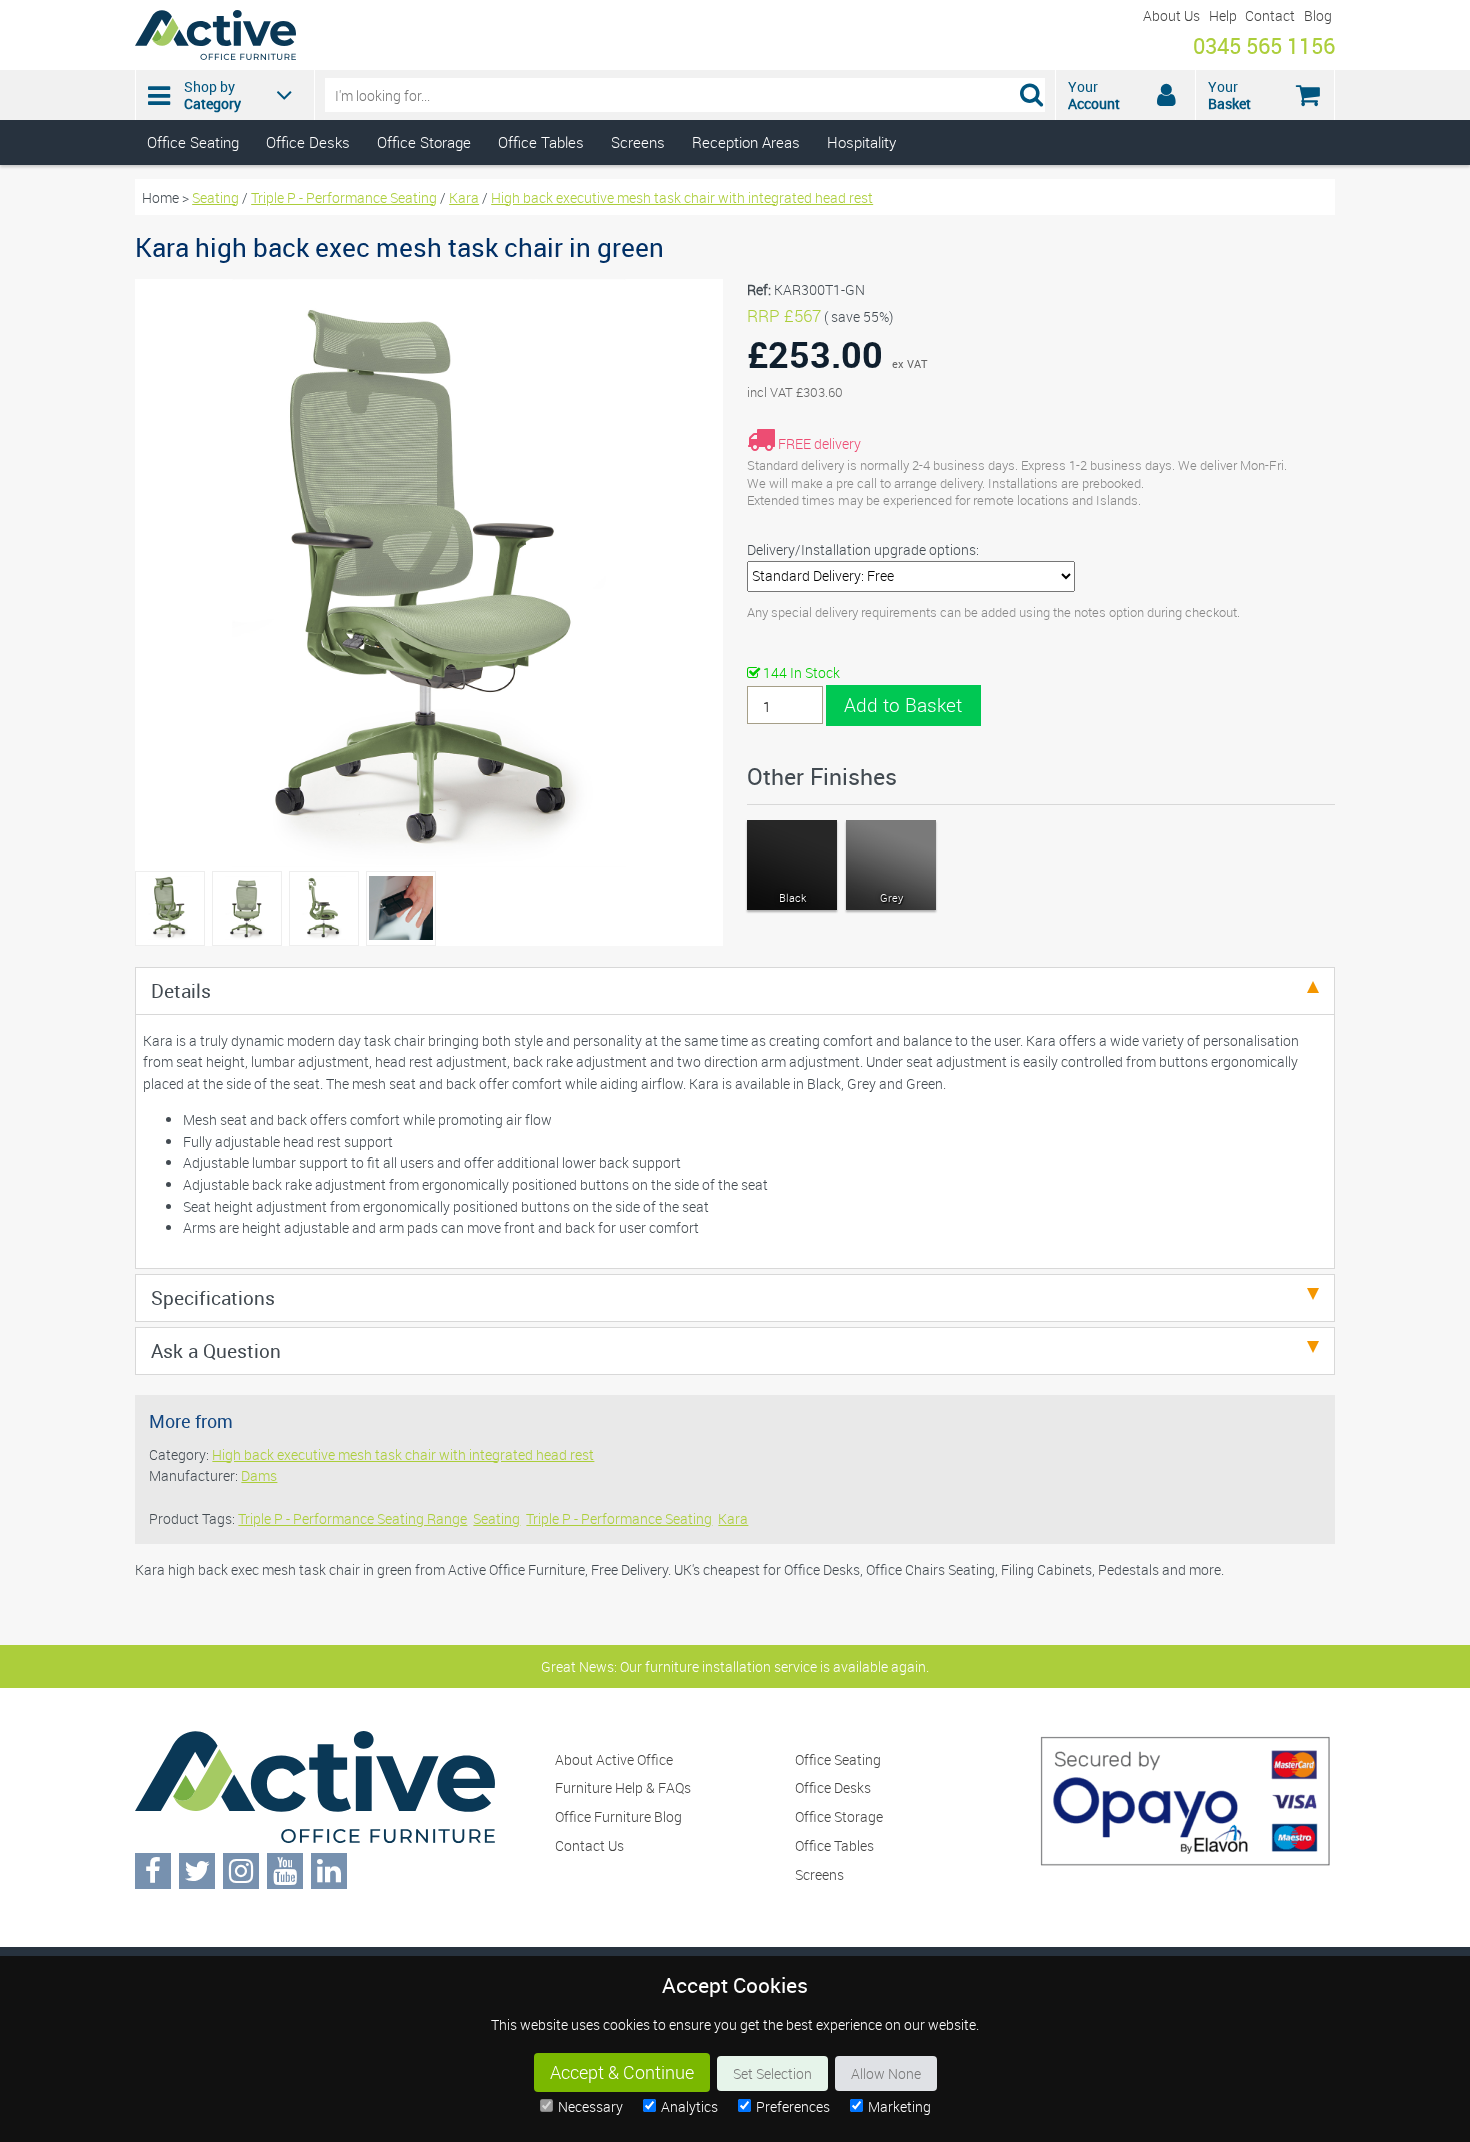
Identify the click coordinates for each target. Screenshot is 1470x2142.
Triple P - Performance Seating (344, 197)
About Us (1171, 15)
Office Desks (308, 142)
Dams (259, 1475)
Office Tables (541, 142)
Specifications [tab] (213, 1297)
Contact (1270, 15)
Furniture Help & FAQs (623, 1787)
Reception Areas (746, 142)
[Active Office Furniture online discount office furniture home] (215, 54)
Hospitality (861, 142)
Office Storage (424, 142)
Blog (1318, 15)
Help (1223, 15)
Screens (638, 142)
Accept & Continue (622, 2072)
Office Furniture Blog (618, 1816)
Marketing (899, 2106)
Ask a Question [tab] (216, 1350)
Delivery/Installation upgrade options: (863, 549)
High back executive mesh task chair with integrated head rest (682, 197)
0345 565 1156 (1264, 45)
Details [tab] (181, 990)
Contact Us (589, 1845)
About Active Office (614, 1759)
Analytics (689, 2106)
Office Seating (193, 142)
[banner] (735, 82)
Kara (464, 197)
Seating (215, 197)
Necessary (590, 2106)
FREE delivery (819, 443)
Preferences (793, 2106)
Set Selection (772, 2073)
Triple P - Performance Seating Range (352, 1518)
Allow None (886, 2073)
